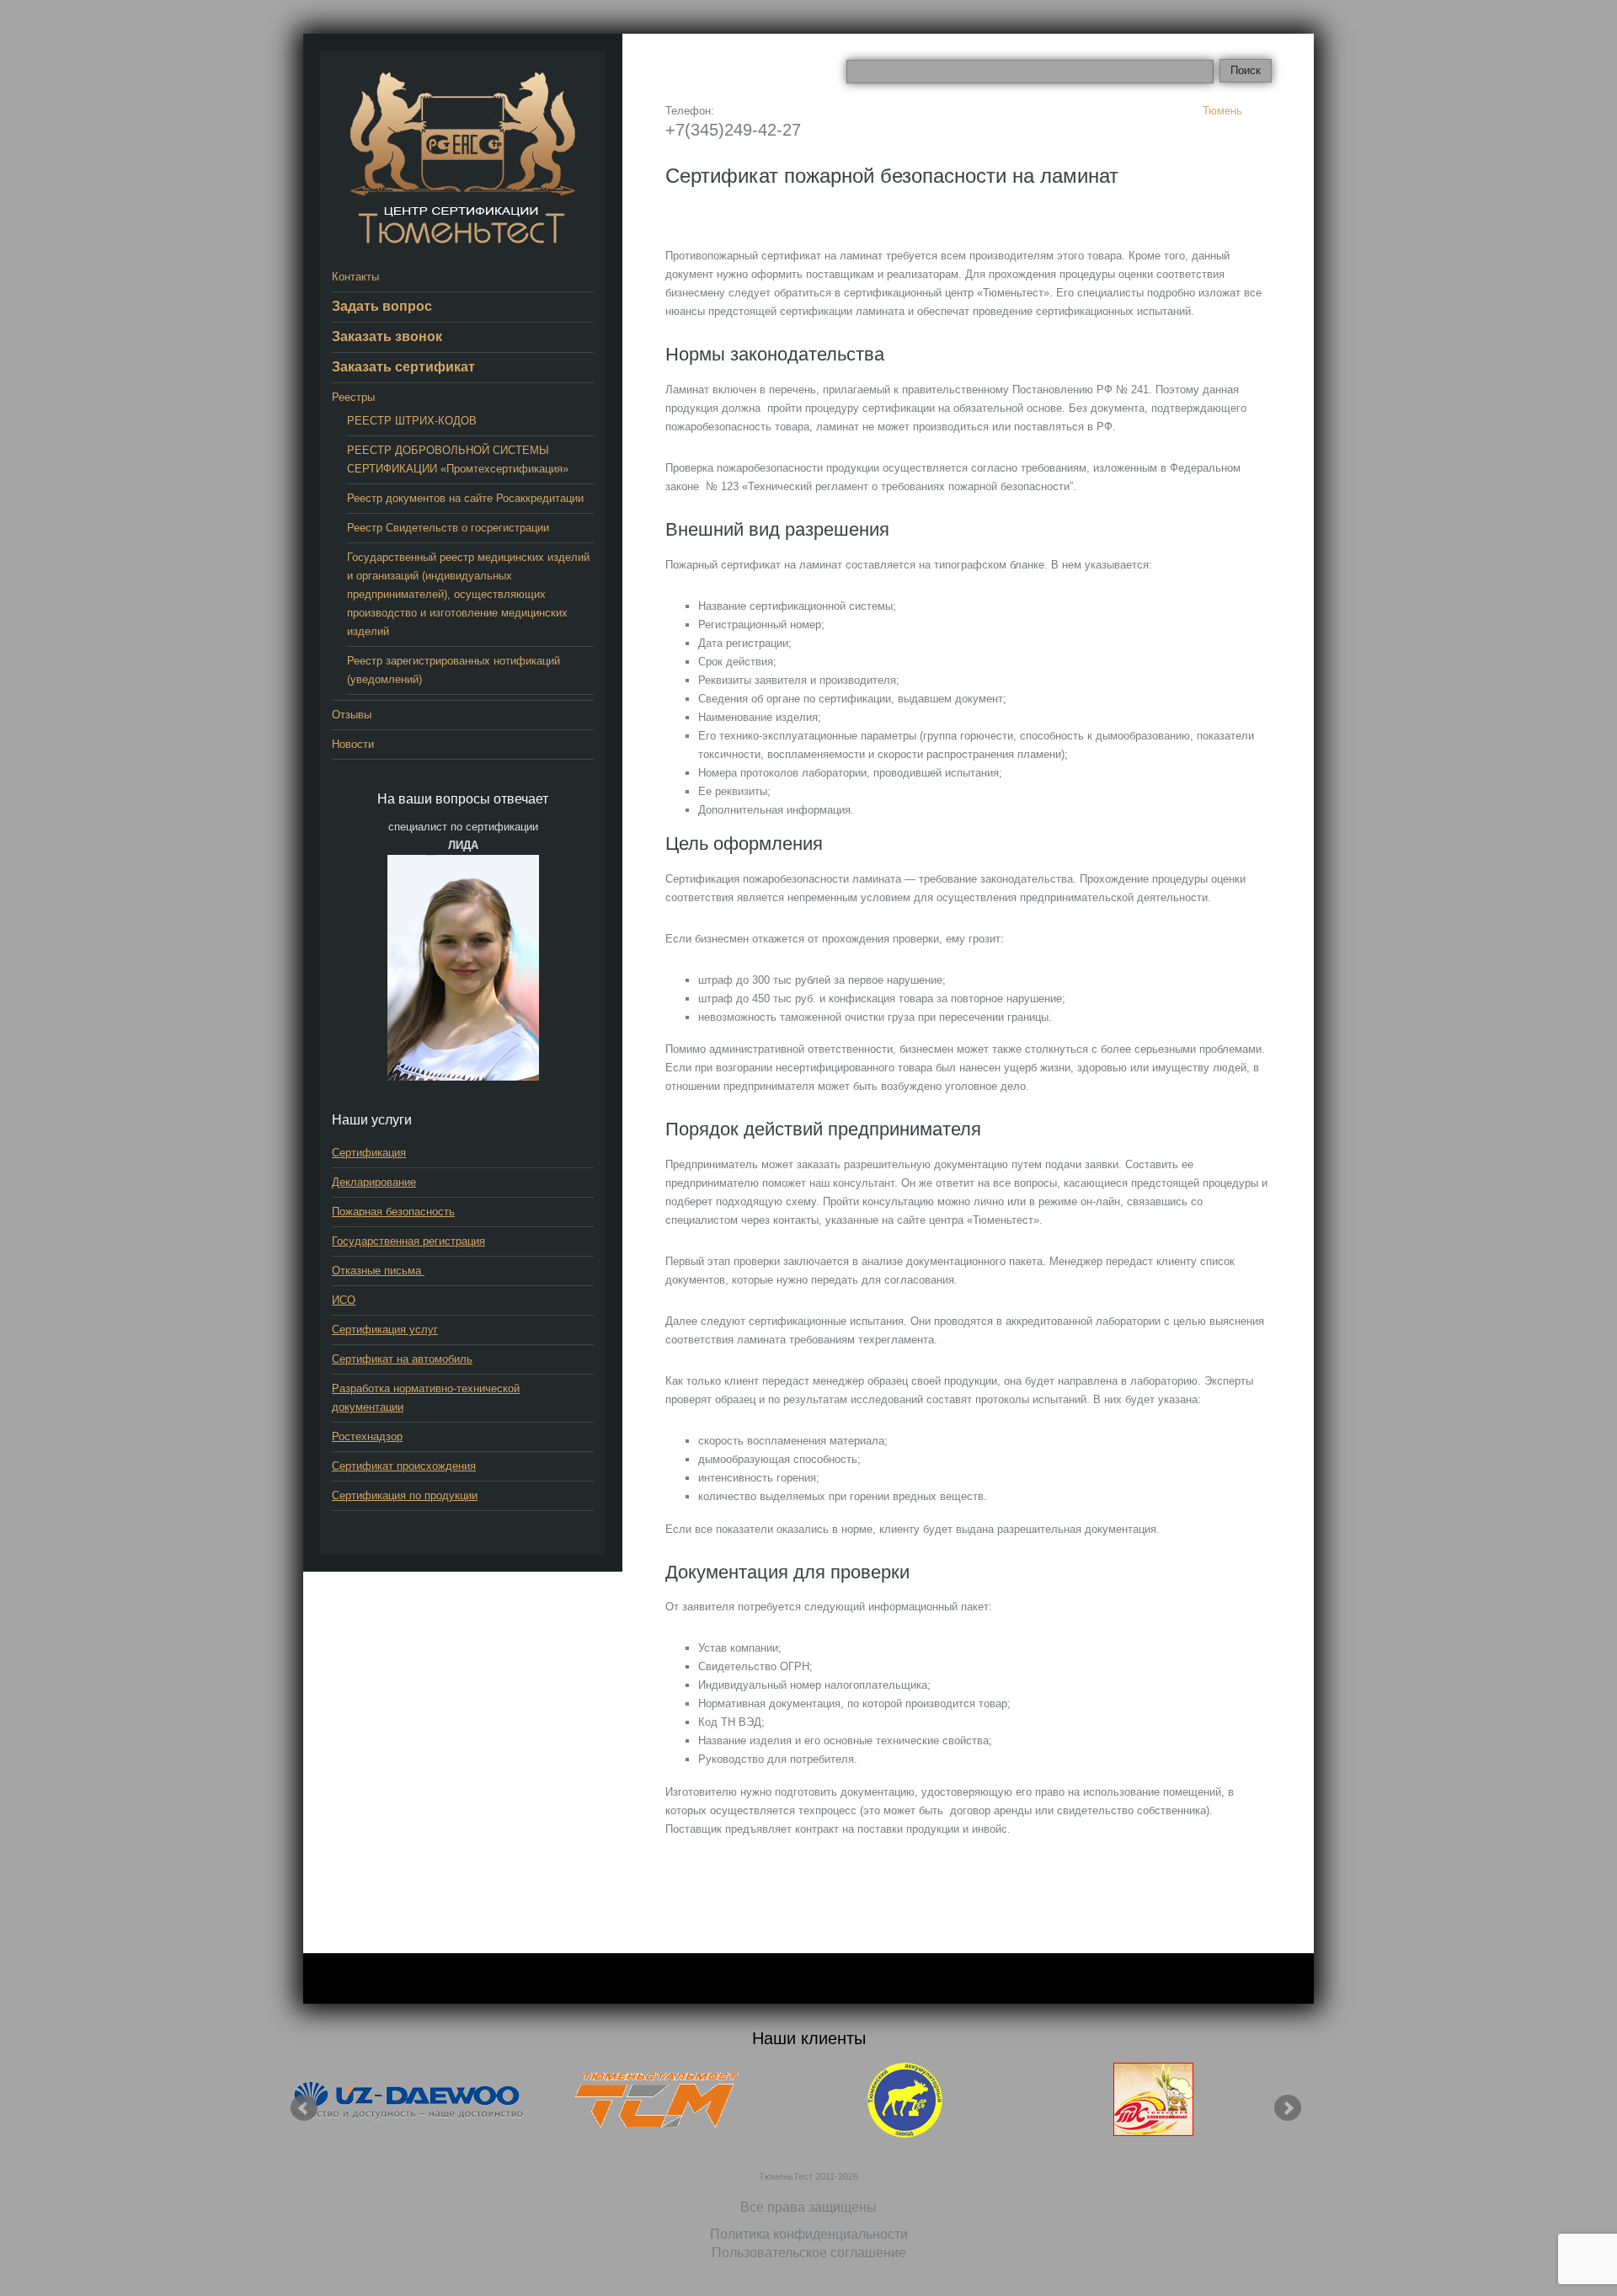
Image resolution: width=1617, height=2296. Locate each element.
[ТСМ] (657, 2100)
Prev (304, 2108)
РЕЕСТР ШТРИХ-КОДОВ (412, 421)
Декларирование (374, 1182)
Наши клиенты (809, 2038)
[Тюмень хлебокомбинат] (1154, 2100)
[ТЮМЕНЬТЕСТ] (463, 157)
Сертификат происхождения (404, 1466)
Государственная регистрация (408, 1241)
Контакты (355, 277)
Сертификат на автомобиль (402, 1359)
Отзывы (352, 715)
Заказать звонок (387, 336)
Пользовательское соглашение (809, 2253)
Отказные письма (378, 1271)
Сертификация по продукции (405, 1495)
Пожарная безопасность (393, 1212)
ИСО (344, 1300)
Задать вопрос (382, 306)
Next (1288, 2108)
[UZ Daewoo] (408, 2100)
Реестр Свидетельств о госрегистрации (448, 528)
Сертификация (369, 1153)
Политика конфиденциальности (809, 2234)
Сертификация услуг (385, 1330)
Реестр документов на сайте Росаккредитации (465, 498)
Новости (353, 744)
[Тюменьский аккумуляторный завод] (905, 2100)
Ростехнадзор (367, 1436)
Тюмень (1222, 111)
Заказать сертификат (403, 367)
